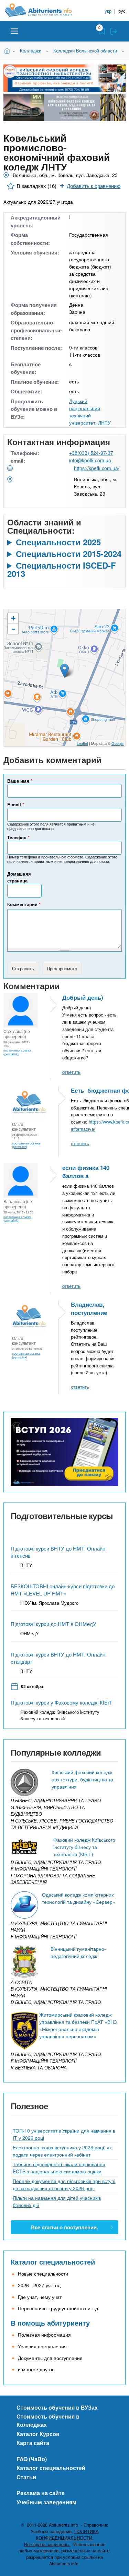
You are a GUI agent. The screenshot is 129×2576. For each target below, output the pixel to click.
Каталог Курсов (38, 2434)
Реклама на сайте (41, 2493)
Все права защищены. (47, 2544)
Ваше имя (20, 781)
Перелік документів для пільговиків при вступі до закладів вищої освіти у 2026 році (64, 2185)
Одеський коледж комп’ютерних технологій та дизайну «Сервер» (79, 1898)
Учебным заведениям (46, 2502)
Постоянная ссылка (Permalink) (17, 1052)
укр (108, 11)
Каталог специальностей (53, 2262)
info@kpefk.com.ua (90, 460)
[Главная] (44, 10)
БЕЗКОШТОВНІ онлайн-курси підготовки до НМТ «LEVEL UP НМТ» (63, 1590)
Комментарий (24, 904)
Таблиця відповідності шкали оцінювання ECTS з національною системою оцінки (59, 2168)
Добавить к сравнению (94, 186)
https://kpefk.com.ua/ (97, 468)
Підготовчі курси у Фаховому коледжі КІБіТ (61, 1702)
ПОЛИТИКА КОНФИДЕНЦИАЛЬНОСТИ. (67, 2535)
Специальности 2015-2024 (69, 554)
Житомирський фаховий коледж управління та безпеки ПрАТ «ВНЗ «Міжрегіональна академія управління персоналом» (78, 2025)
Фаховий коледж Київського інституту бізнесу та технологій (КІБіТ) (84, 1847)
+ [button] (13, 618)
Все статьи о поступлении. (64, 2227)
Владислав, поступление (89, 1308)
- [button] (13, 629)
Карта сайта (33, 2443)
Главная (8, 50)
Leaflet (82, 743)
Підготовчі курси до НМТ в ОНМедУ (53, 1624)
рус (122, 11)
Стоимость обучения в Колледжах (48, 2420)
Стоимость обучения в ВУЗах (57, 2407)
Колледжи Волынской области (85, 51)
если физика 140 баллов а (86, 1172)
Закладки (102, 31)
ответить (71, 1072)
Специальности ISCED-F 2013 (62, 569)
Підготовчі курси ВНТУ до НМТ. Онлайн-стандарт (59, 1658)
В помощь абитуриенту (50, 2323)
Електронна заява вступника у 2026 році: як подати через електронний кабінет (62, 2151)
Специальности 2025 (58, 542)
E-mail (16, 804)
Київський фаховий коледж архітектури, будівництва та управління (82, 1779)
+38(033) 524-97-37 (91, 453)
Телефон (18, 837)
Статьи (26, 2477)
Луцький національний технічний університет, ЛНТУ (90, 412)
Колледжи (31, 51)
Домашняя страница (19, 877)
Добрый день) (83, 997)
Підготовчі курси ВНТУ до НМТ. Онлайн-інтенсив (59, 1552)
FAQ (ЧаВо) (32, 2459)
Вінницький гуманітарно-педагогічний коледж (78, 1952)
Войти (114, 31)
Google (117, 743)
